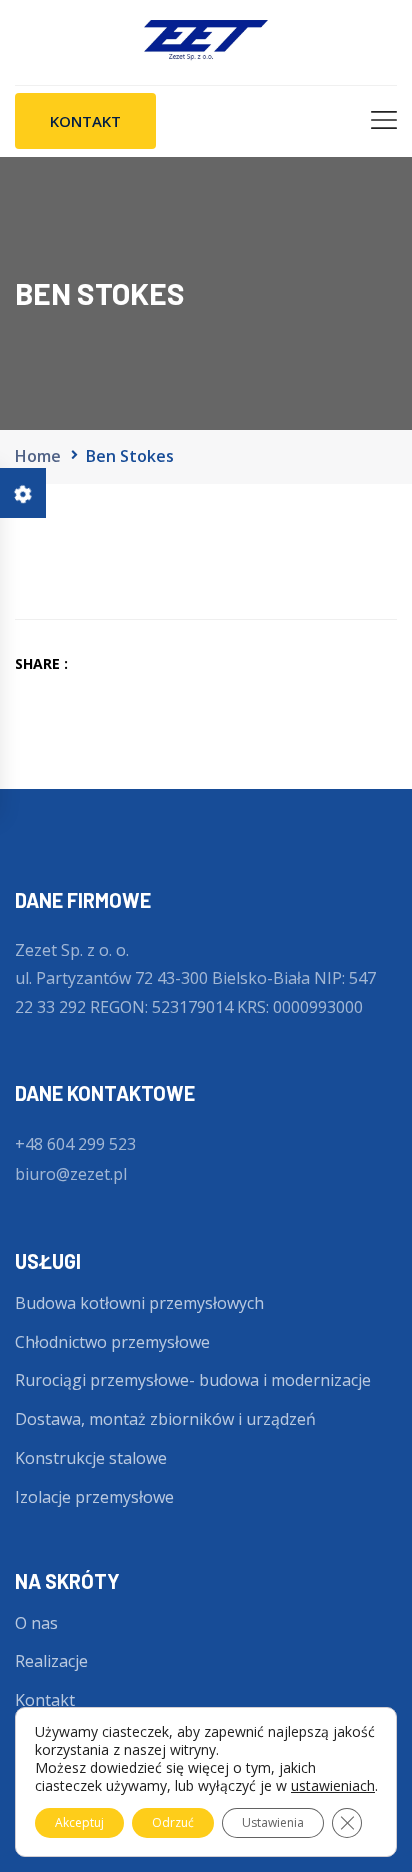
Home (38, 456)
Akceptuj (79, 1822)
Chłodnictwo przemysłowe (112, 1342)
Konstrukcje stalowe (91, 1458)
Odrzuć (173, 1822)
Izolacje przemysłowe (94, 1497)
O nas (36, 1623)
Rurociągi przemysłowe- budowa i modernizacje (193, 1380)
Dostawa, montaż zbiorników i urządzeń (165, 1419)
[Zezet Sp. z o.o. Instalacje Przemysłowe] (206, 40)
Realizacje (51, 1661)
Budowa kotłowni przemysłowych (139, 1303)
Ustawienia (273, 1822)
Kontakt (45, 1700)
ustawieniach (333, 1786)
